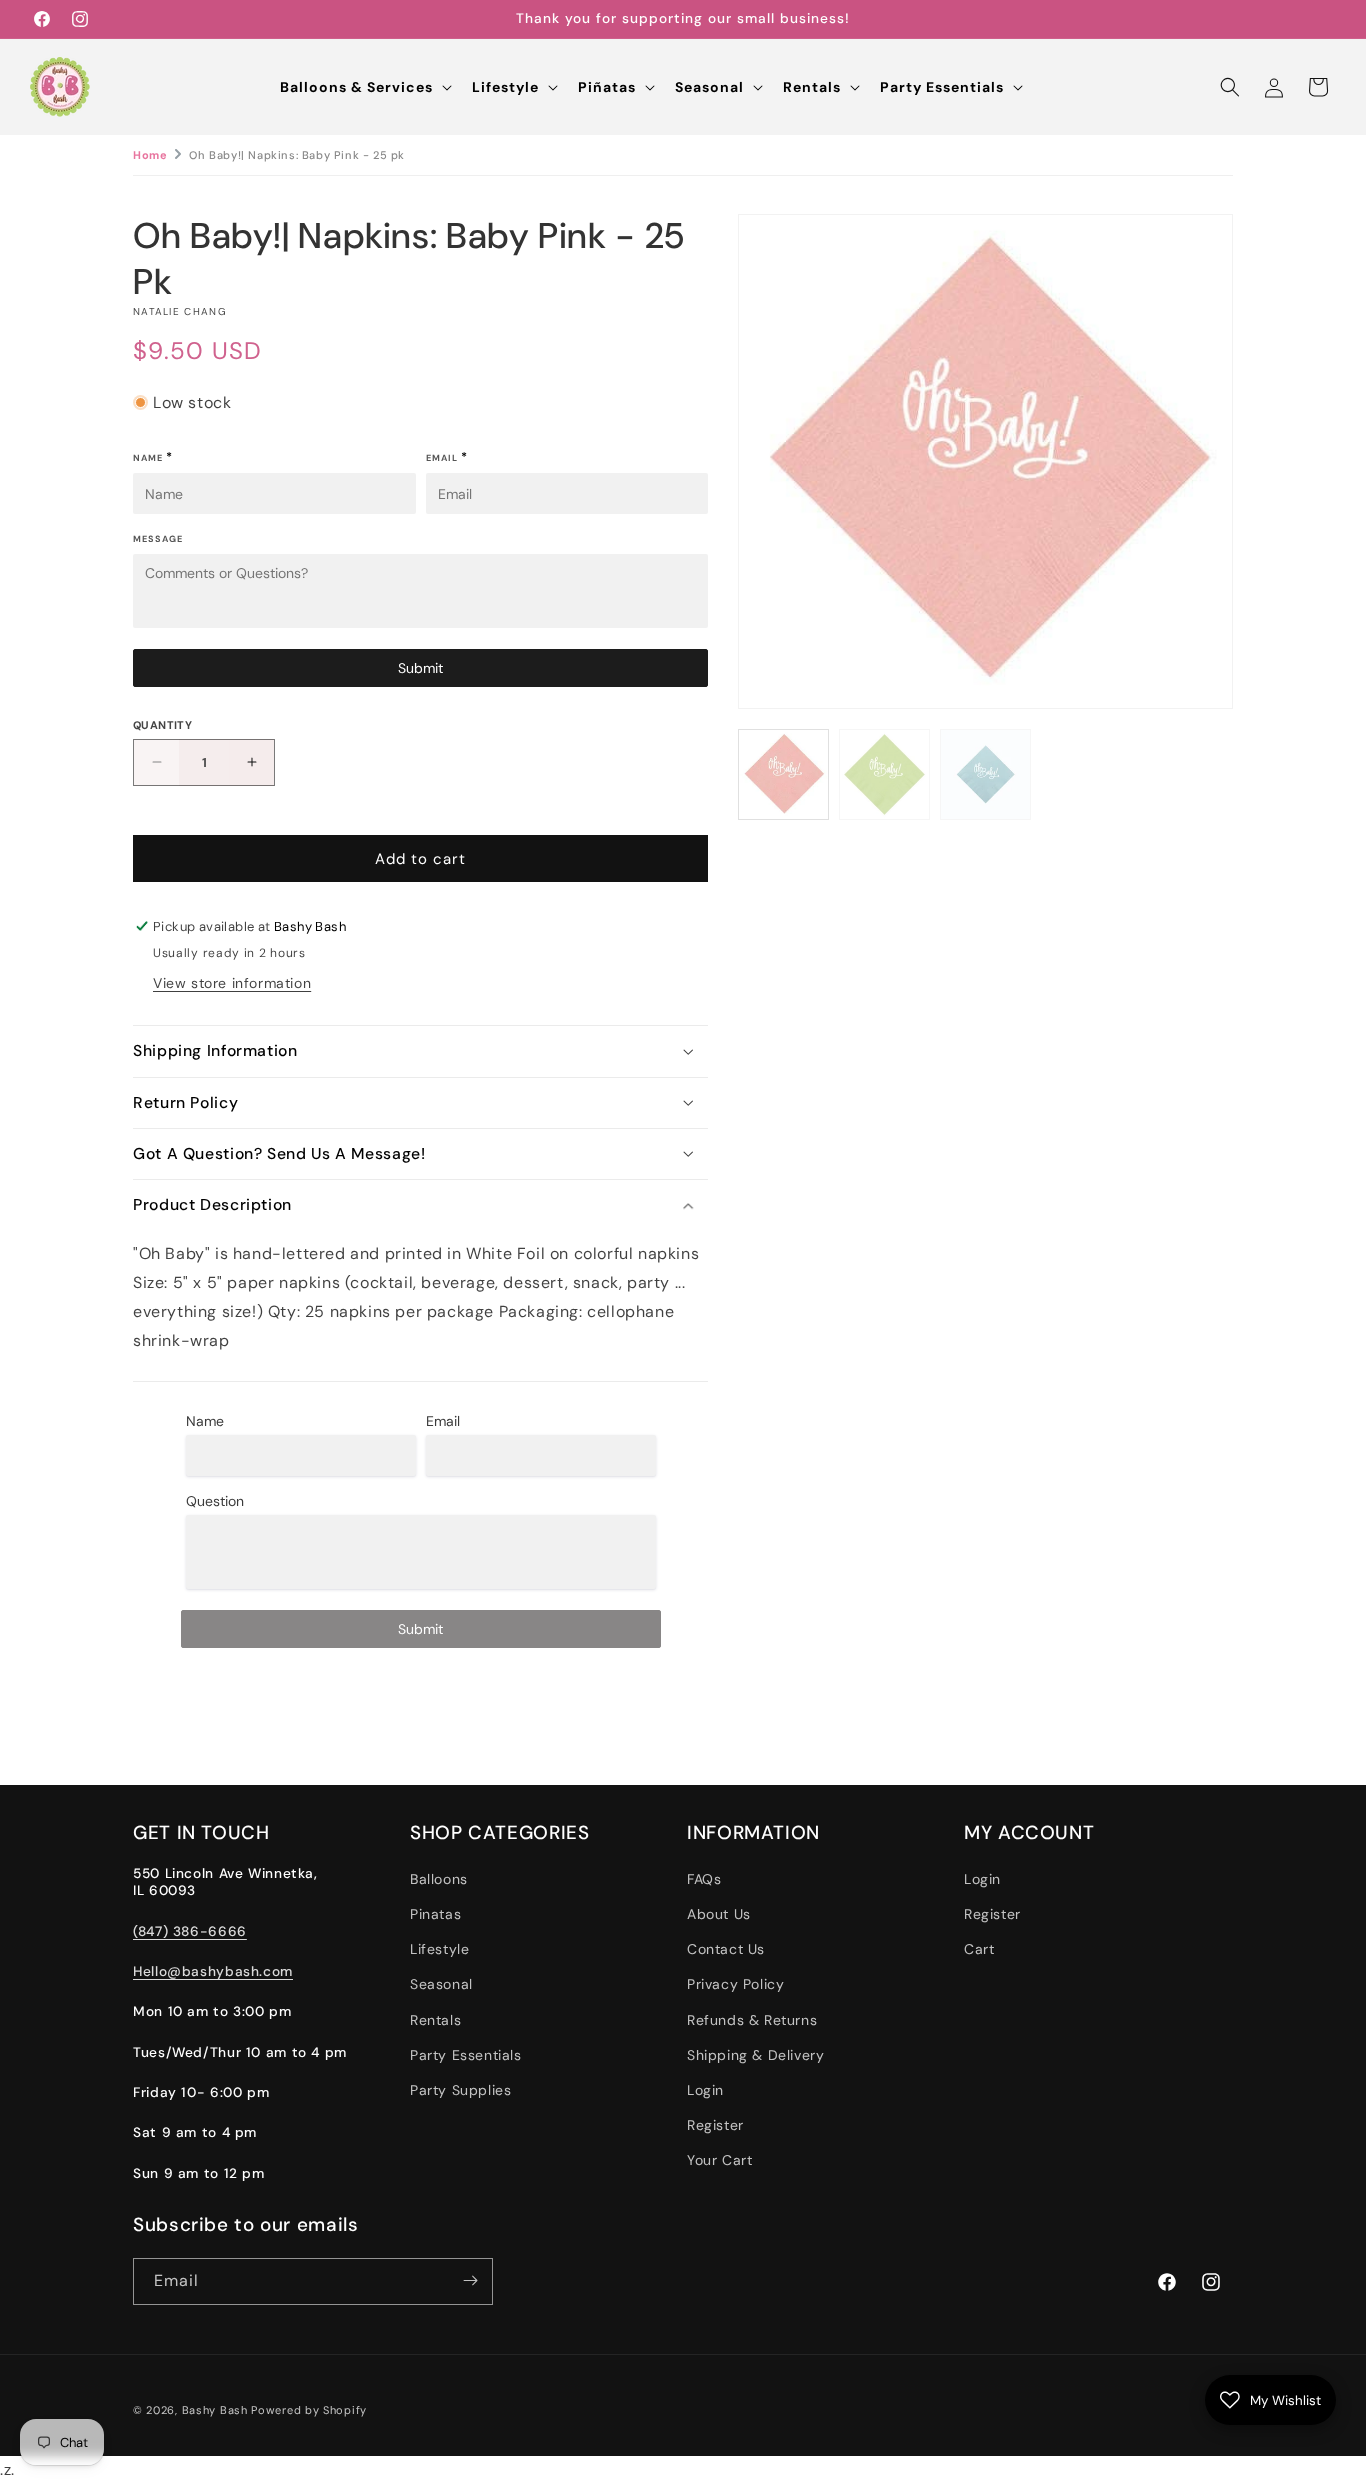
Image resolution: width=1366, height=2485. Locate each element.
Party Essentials (466, 2055)
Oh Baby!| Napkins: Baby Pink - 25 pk (297, 155)
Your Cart (719, 2161)
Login (705, 2090)
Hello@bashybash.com (213, 1971)
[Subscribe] (470, 2280)
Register (715, 2125)
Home (150, 155)
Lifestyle (439, 1950)
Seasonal (441, 1985)
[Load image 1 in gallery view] (783, 774)
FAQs (704, 1879)
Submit (420, 667)
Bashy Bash (215, 2410)
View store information (232, 983)
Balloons (439, 1879)
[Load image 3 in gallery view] (985, 774)
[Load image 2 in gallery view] (884, 774)
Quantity (162, 724)
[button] (364, 87)
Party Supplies (460, 2090)
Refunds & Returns (752, 2020)
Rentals (435, 2020)
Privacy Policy (735, 1985)
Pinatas (435, 1914)
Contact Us (726, 1950)
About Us (719, 1914)
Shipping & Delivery (755, 2055)
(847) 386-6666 (190, 1931)
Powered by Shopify (309, 2410)
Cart (979, 1950)
